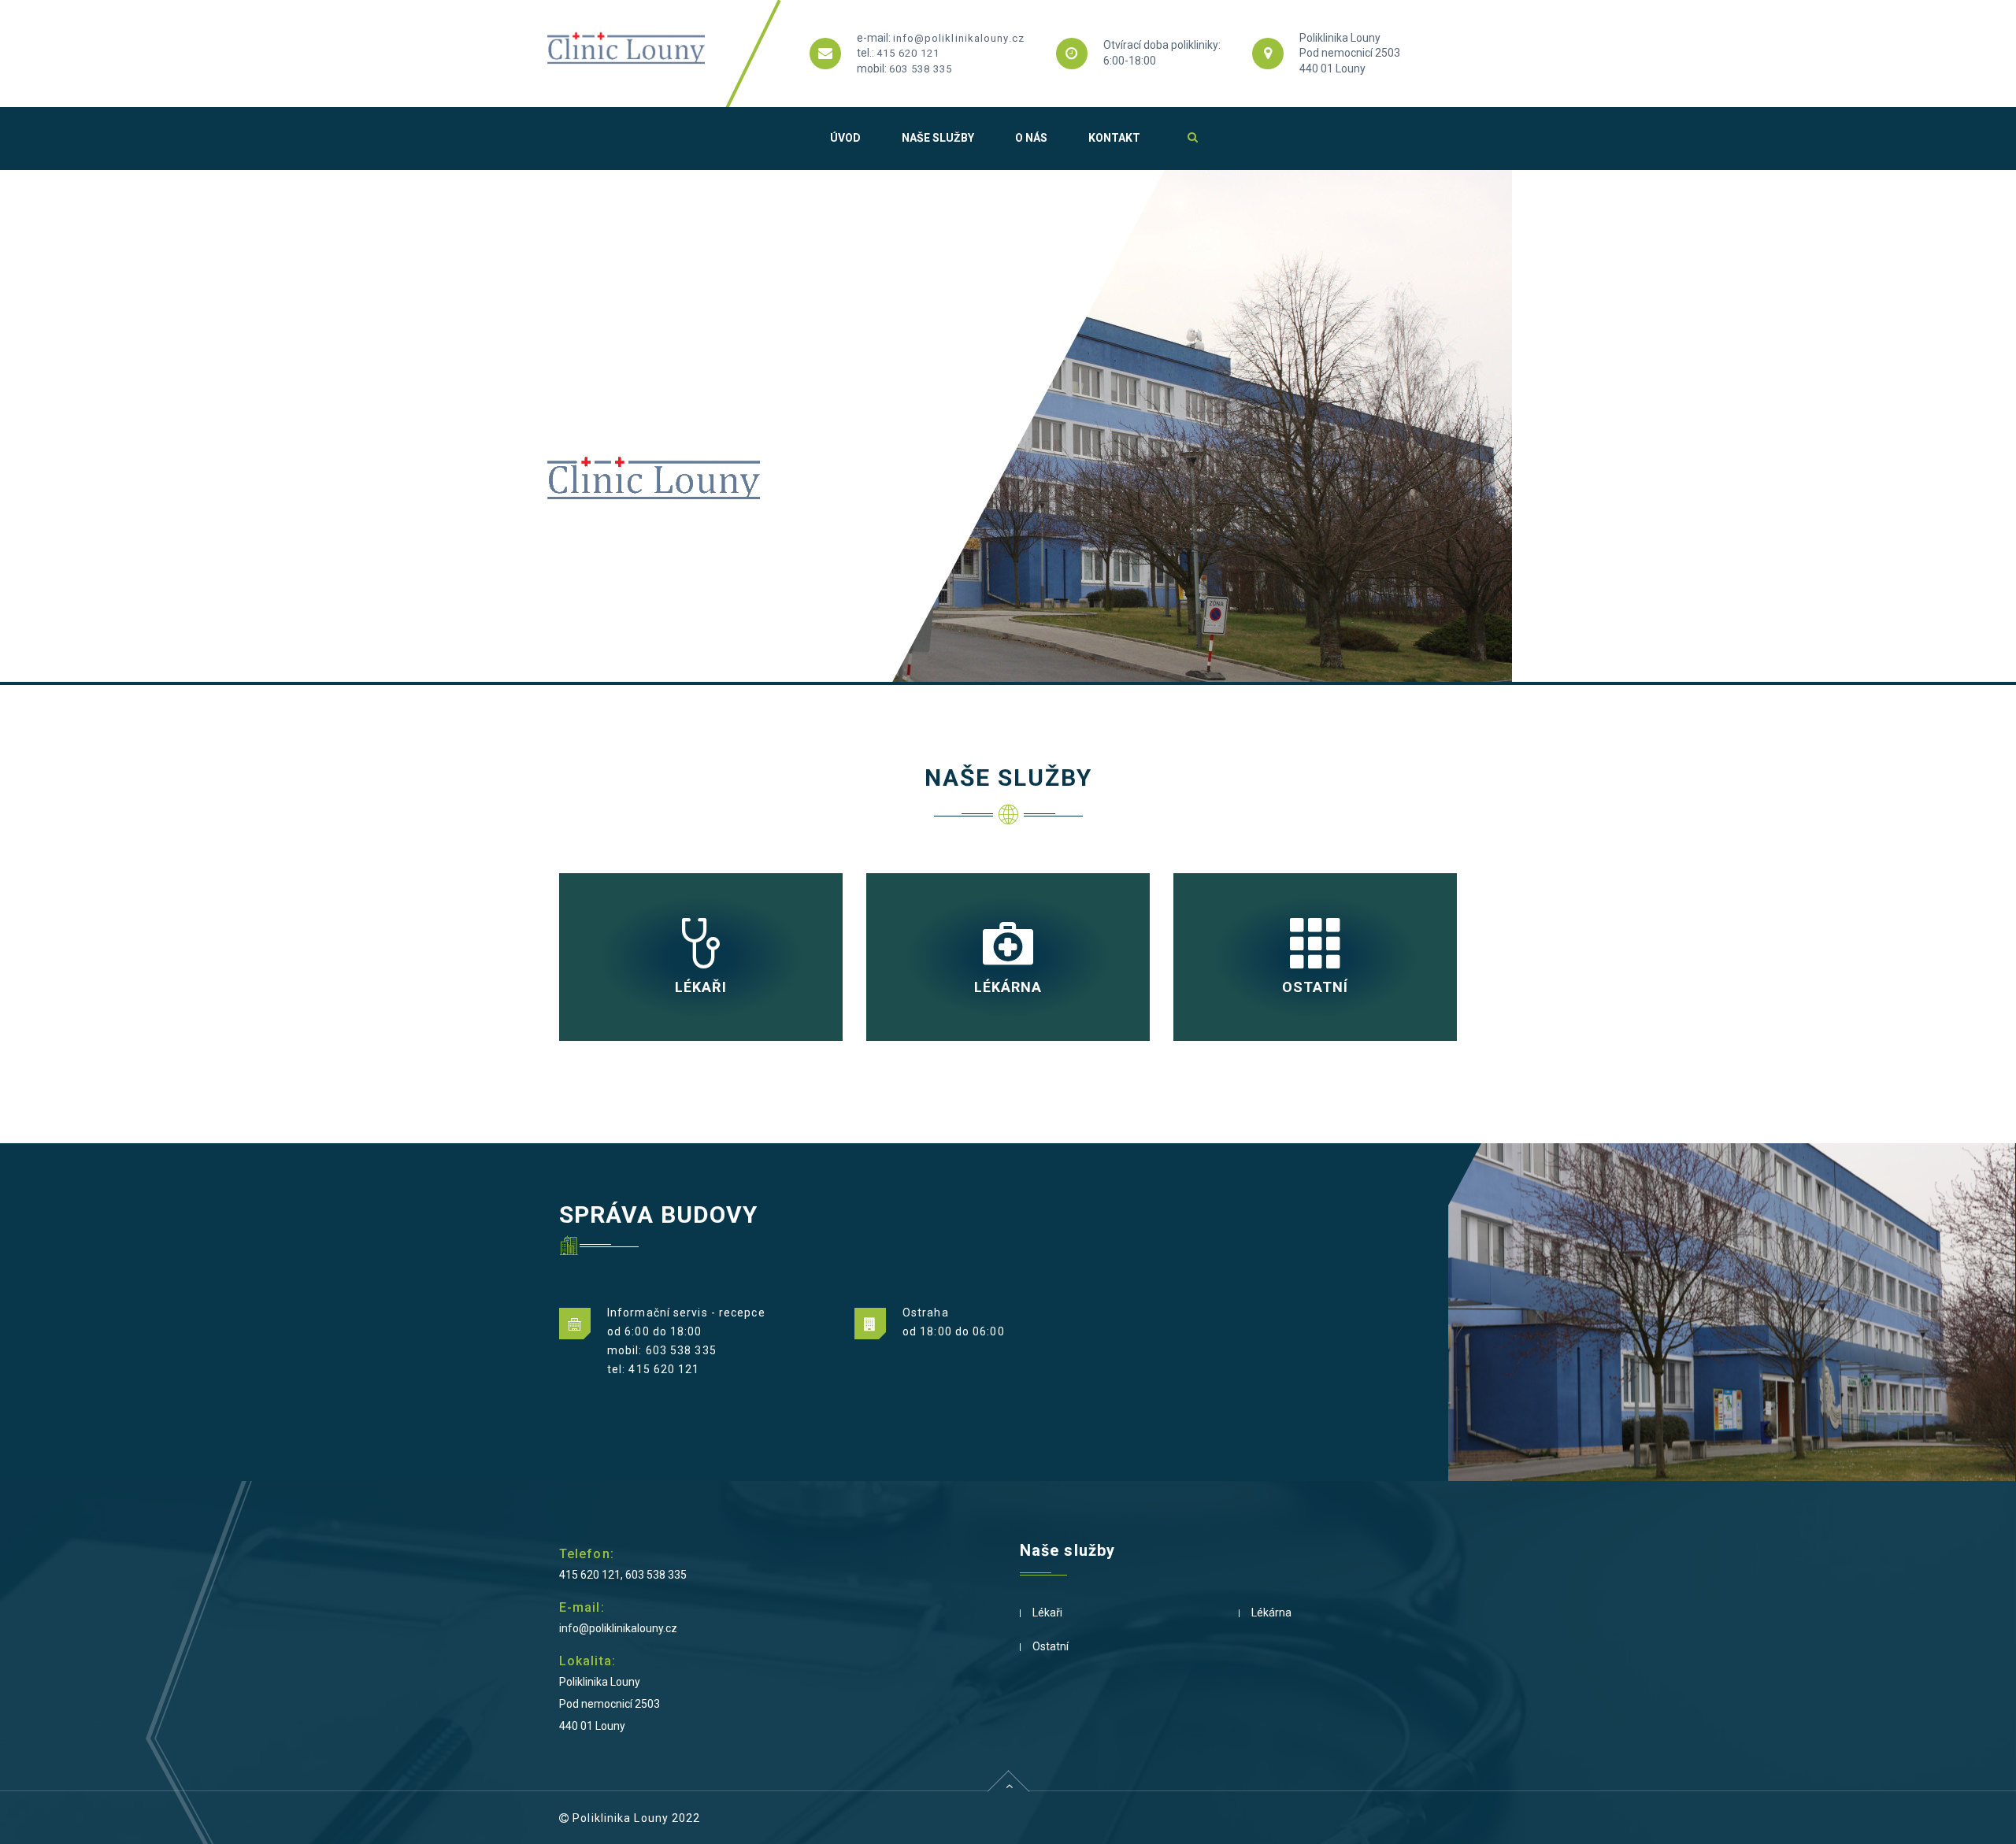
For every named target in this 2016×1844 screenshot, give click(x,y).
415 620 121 (908, 53)
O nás (1031, 138)
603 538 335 (921, 69)
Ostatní (1051, 1646)
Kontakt (1114, 138)
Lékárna (1271, 1613)
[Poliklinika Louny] (626, 54)
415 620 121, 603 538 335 (623, 1575)
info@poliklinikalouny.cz (959, 38)
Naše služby (938, 138)
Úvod (845, 138)
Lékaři (1047, 1613)
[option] (1008, 426)
